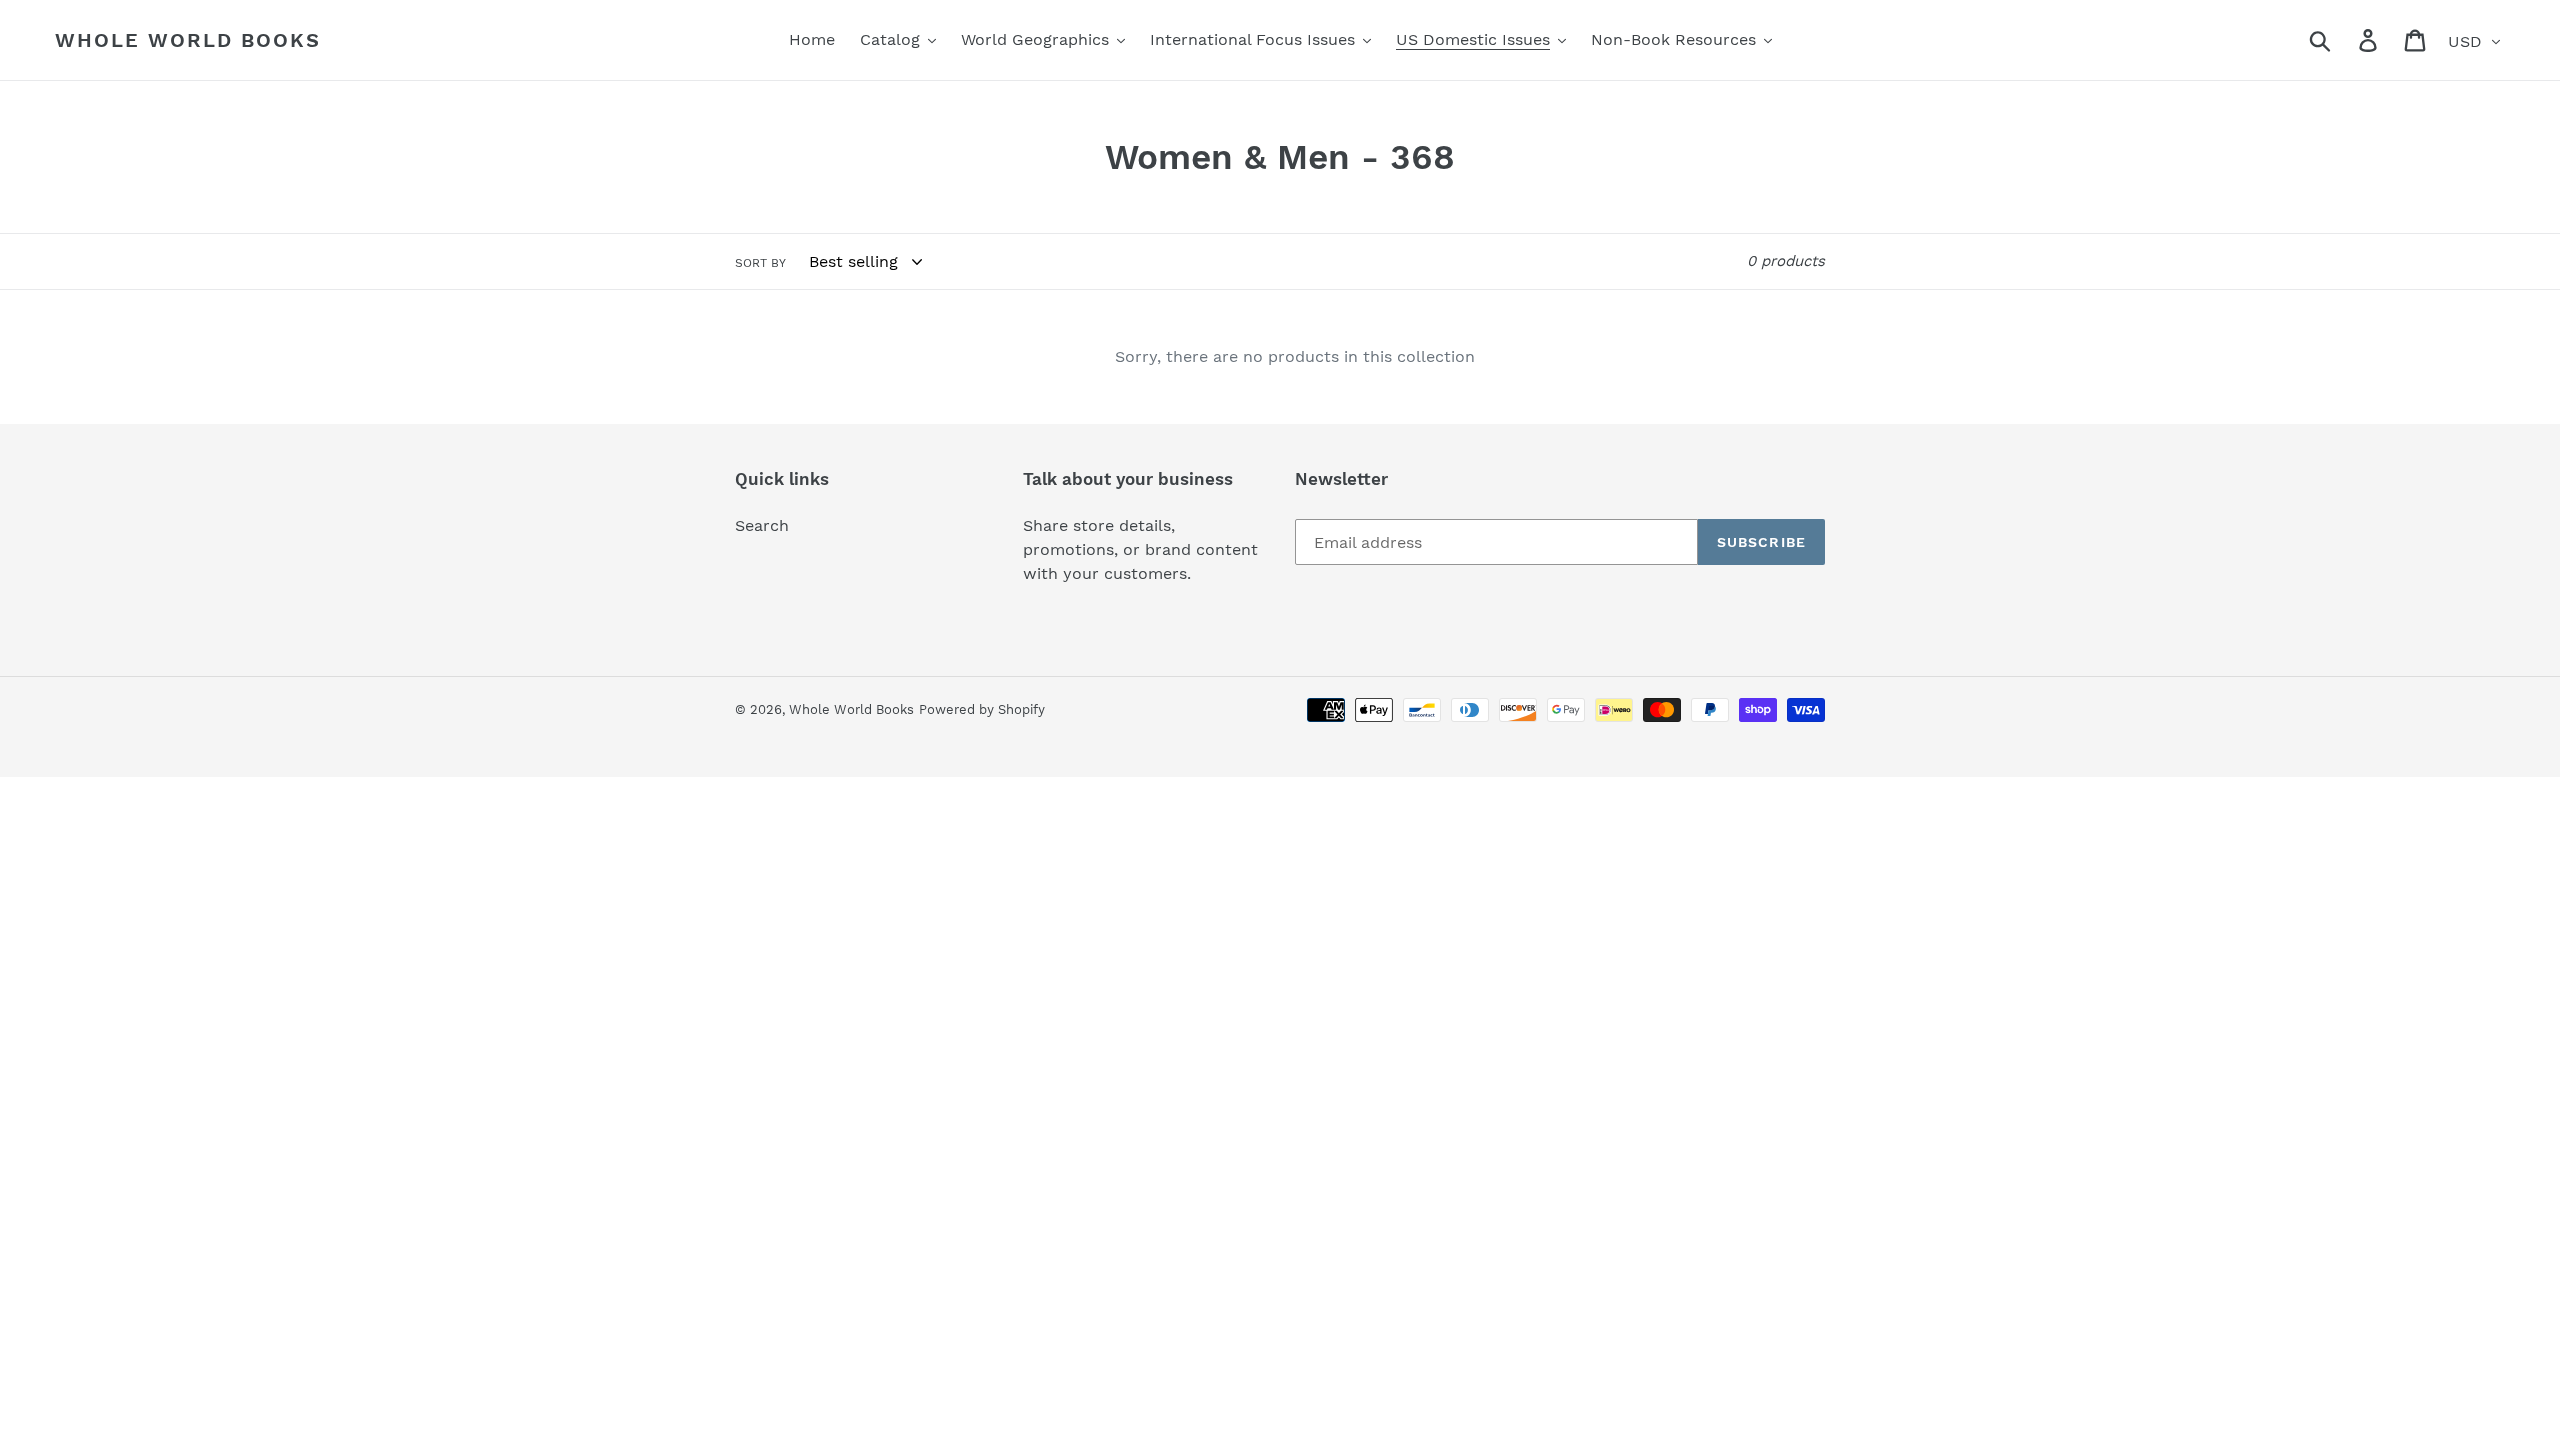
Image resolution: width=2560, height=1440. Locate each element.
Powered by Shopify (982, 709)
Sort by (760, 263)
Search (762, 525)
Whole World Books (188, 40)
